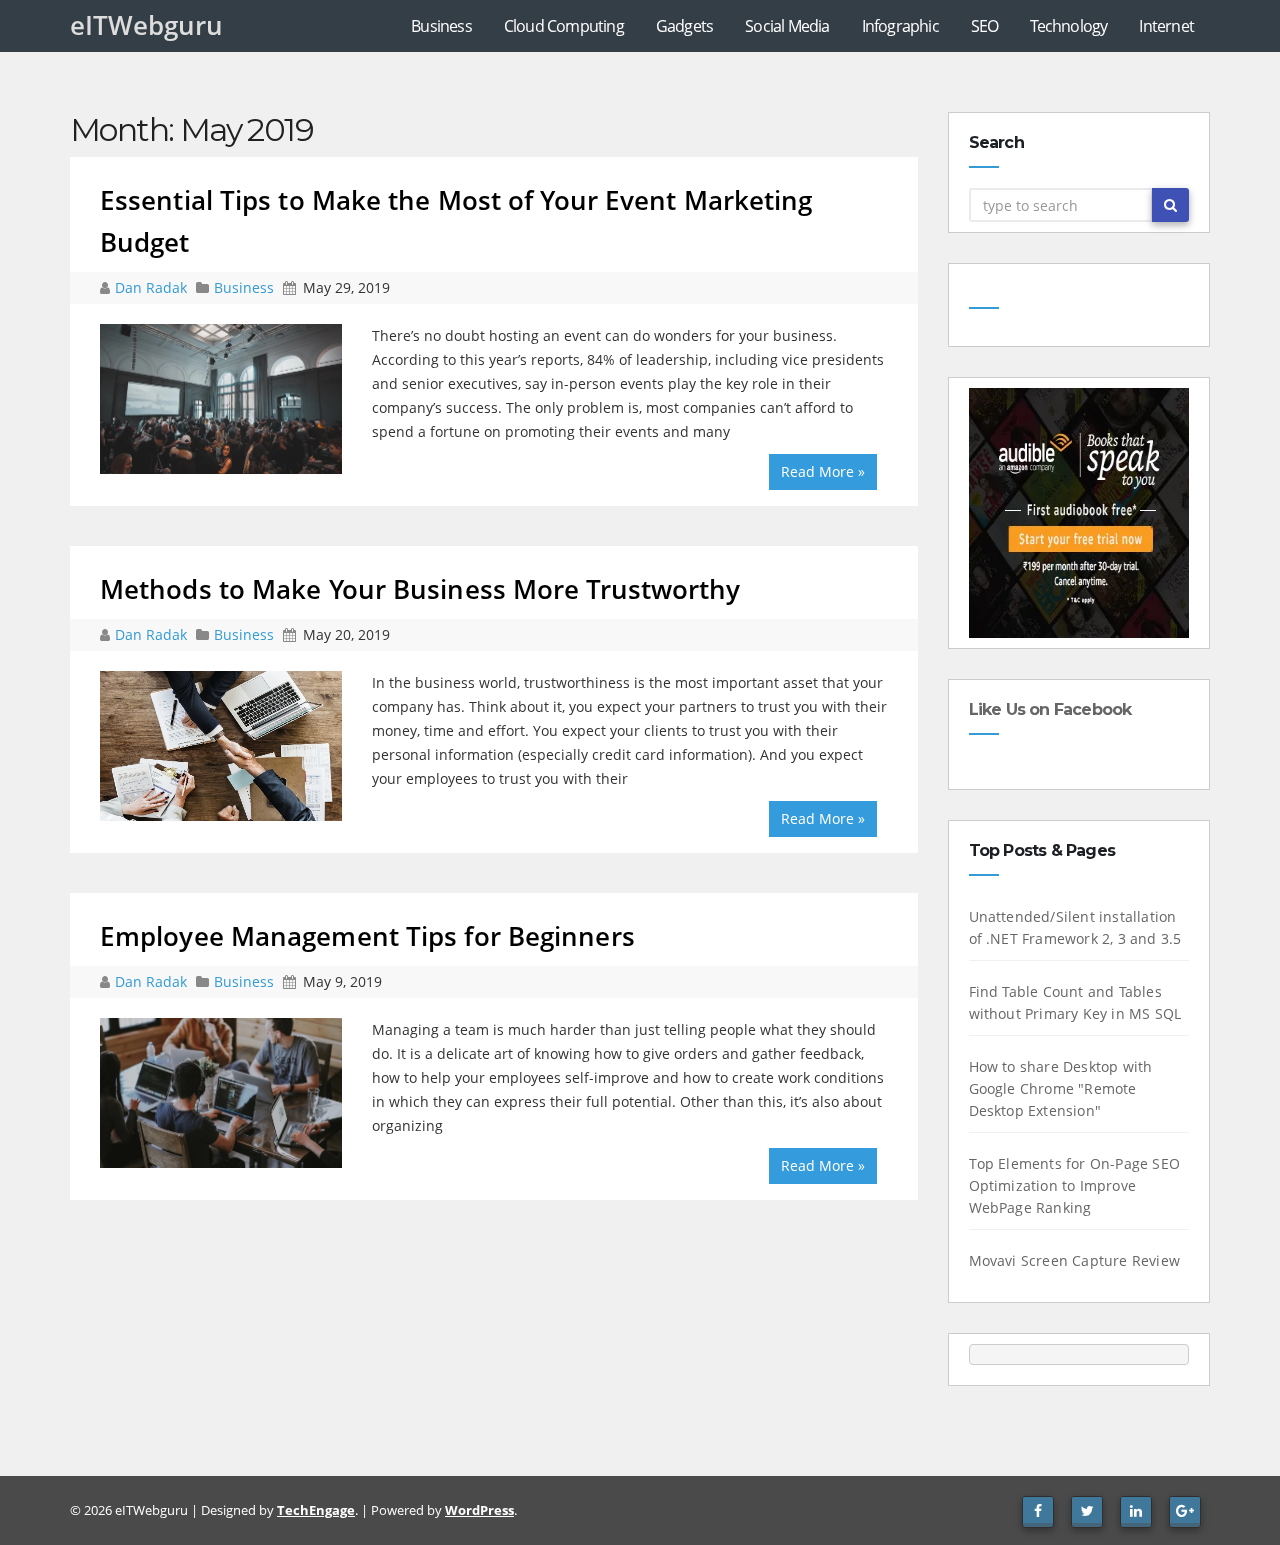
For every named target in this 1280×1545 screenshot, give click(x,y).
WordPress (479, 1510)
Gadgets (684, 26)
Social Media (787, 26)
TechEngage (316, 1510)
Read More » (823, 471)
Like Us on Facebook (1050, 709)
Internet (1166, 26)
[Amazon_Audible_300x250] (1079, 511)
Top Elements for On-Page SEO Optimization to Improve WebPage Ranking (1075, 1185)
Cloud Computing (564, 26)
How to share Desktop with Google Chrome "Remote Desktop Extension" (1061, 1088)
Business (441, 26)
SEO (985, 26)
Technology (1068, 26)
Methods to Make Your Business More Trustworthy (420, 589)
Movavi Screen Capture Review (1075, 1260)
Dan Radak (153, 287)
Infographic (900, 26)
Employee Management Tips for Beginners (367, 936)
